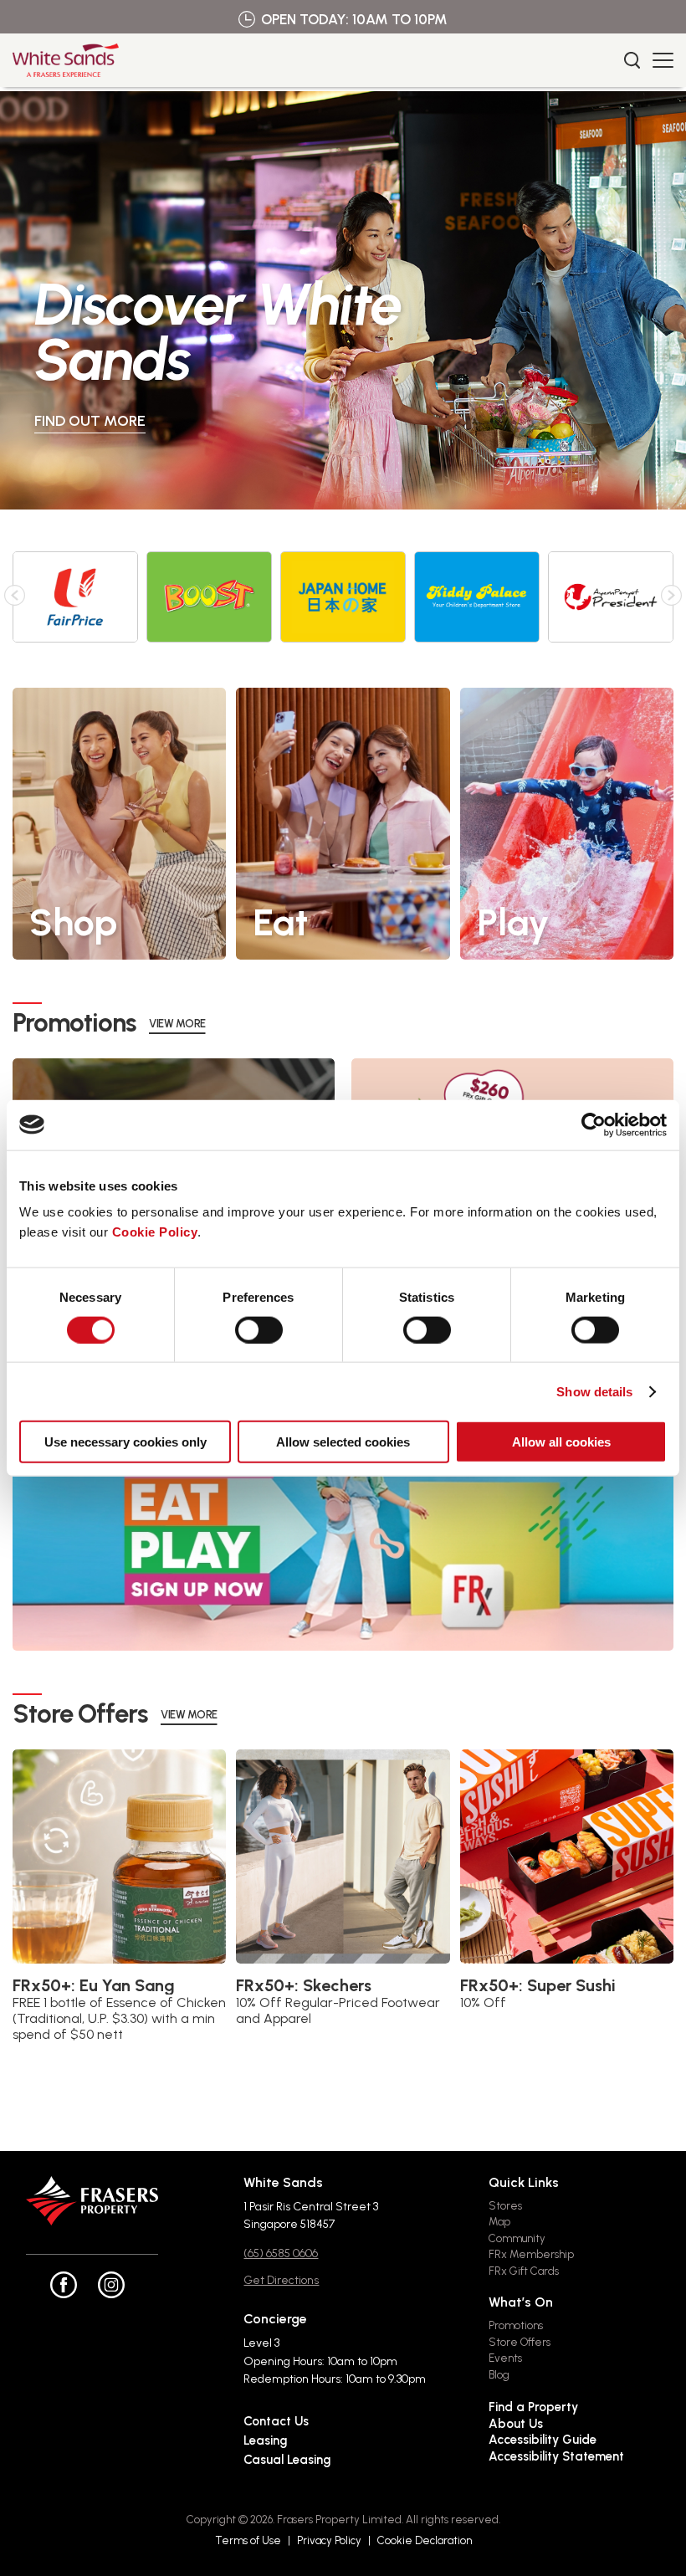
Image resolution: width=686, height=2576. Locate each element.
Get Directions (281, 2280)
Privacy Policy (329, 2540)
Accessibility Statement (556, 2456)
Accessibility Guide (543, 2440)
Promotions (516, 2325)
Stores (505, 2206)
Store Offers (520, 2342)
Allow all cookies (561, 1442)
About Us (516, 2424)
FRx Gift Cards (524, 2271)
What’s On (521, 2302)
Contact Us (276, 2421)
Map (499, 2222)
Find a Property (533, 2407)
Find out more (471, 421)
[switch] (259, 1329)
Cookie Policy (155, 1232)
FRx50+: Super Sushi (538, 1985)
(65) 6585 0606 (281, 2253)
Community (517, 2238)
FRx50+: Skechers (304, 1985)
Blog (499, 2375)
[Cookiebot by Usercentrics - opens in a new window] (594, 1124)
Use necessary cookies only (125, 1442)
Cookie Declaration (425, 2540)
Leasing (265, 2440)
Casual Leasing (287, 2460)
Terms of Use (248, 2540)
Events (505, 2358)
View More (177, 1024)
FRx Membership (531, 2254)
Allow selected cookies (343, 1442)
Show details (594, 1391)
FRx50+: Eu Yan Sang (94, 1985)
